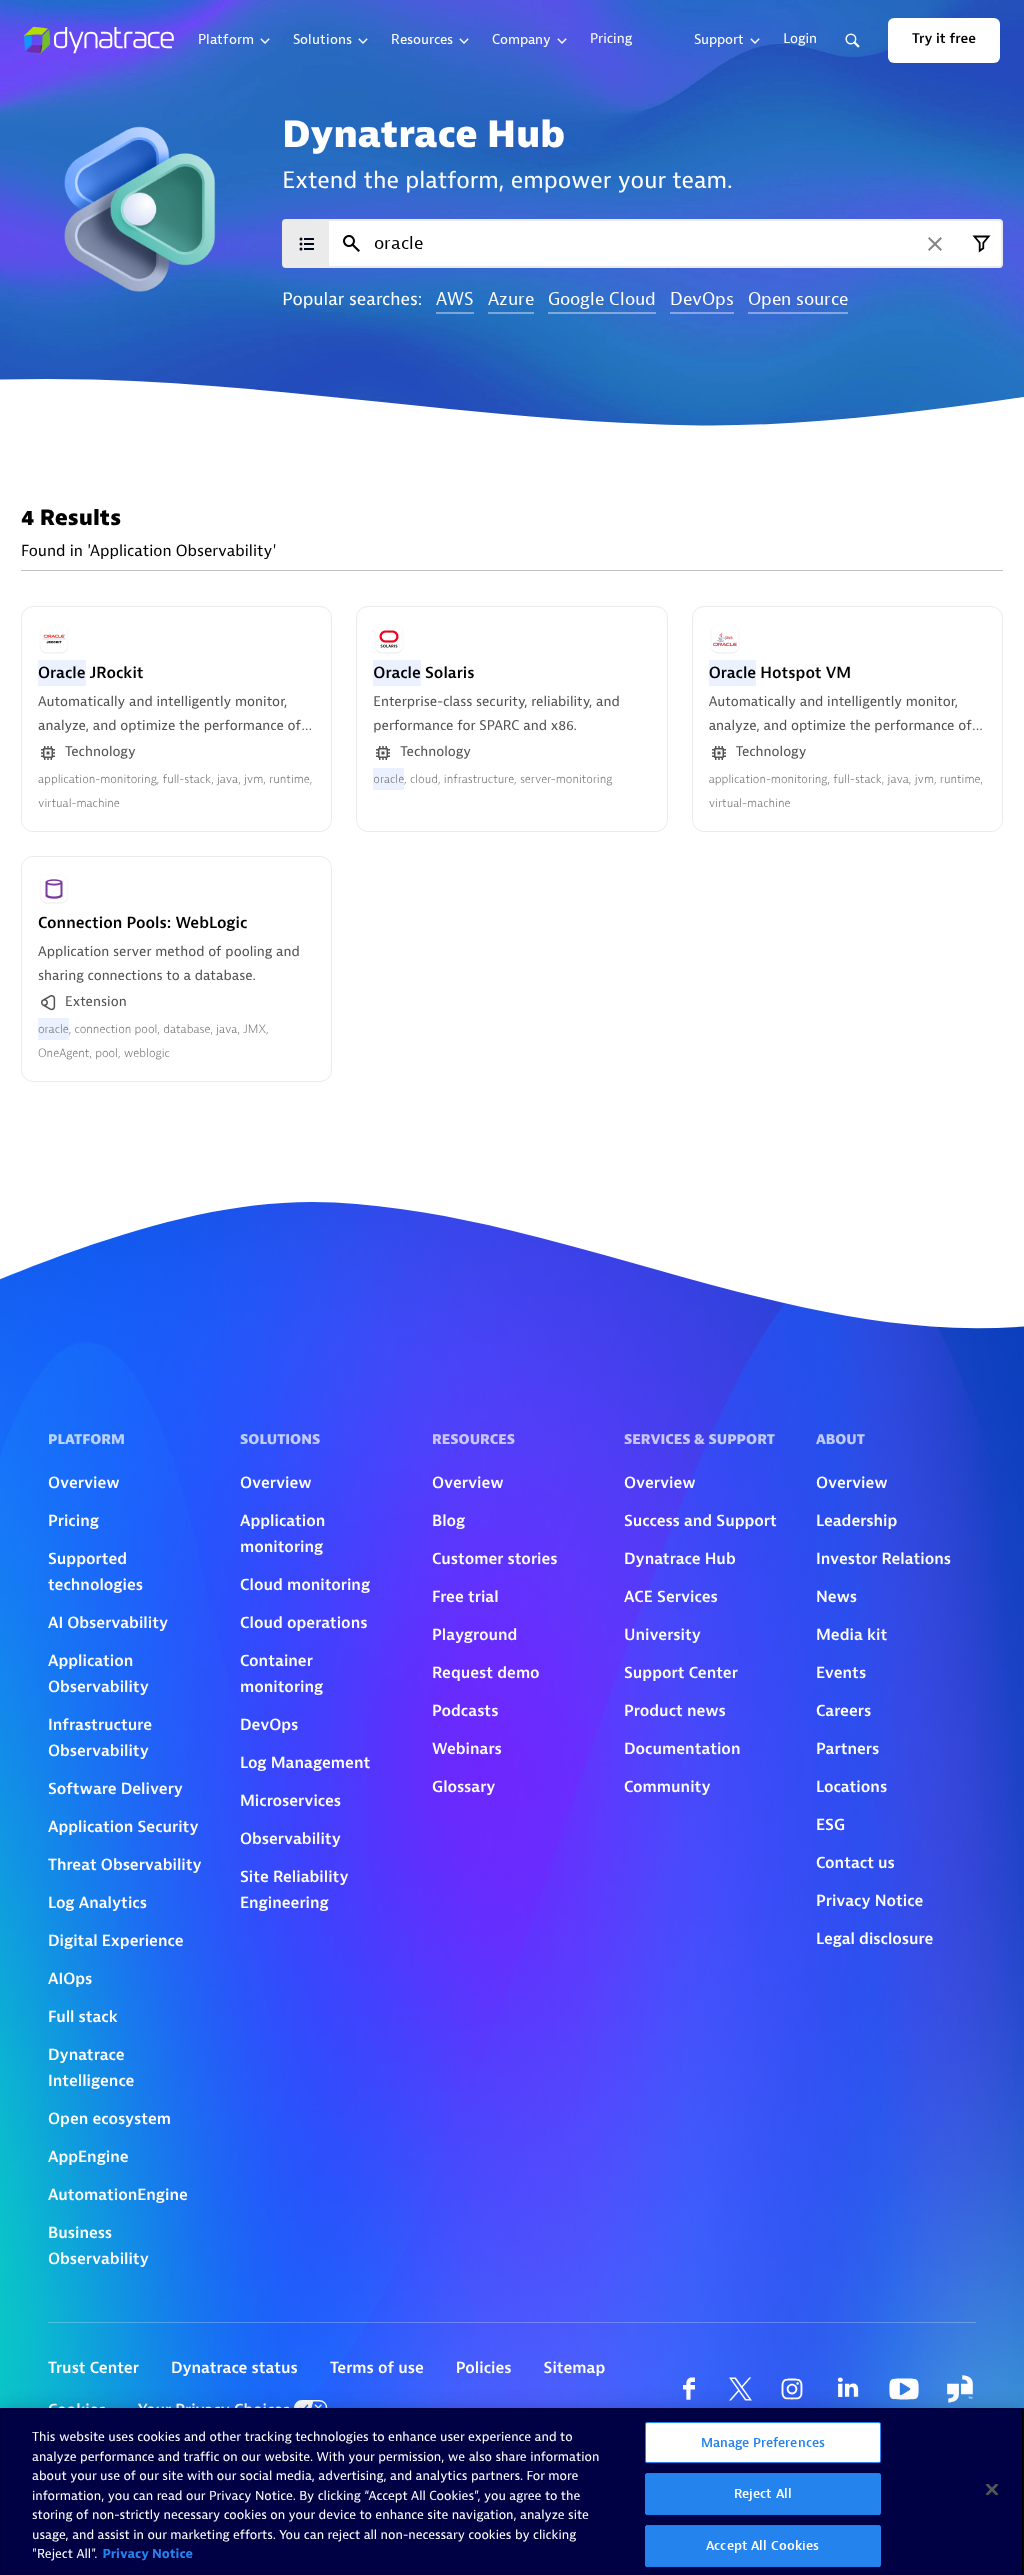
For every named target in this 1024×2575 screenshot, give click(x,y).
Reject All (763, 2493)
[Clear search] (935, 243)
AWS (455, 300)
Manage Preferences (763, 2442)
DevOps (702, 300)
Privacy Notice (147, 2554)
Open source (798, 300)
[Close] (992, 2489)
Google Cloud (602, 300)
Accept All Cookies (762, 2545)
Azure (511, 300)
